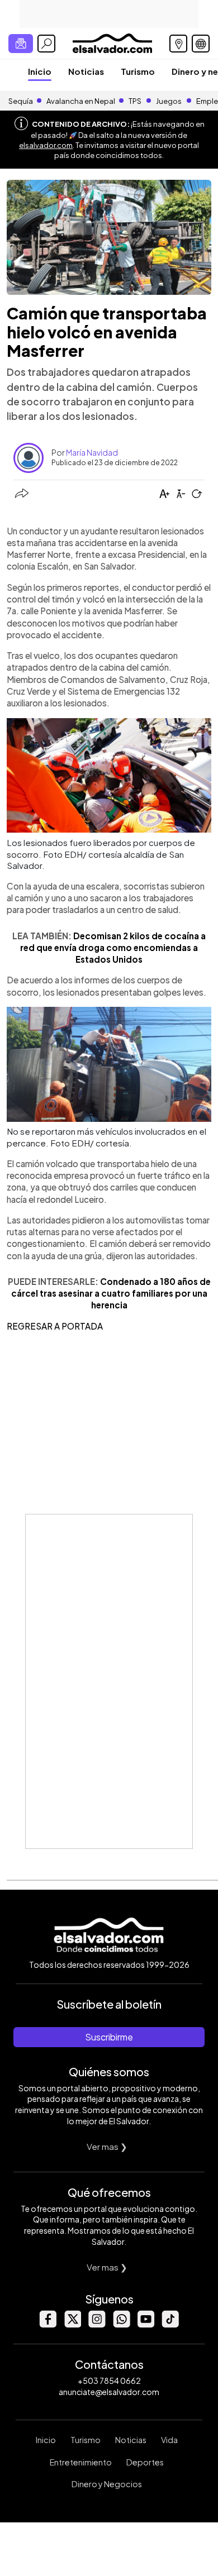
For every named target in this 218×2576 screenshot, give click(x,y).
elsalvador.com (46, 145)
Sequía (21, 101)
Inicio (40, 71)
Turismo (138, 71)
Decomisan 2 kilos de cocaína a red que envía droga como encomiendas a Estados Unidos (113, 948)
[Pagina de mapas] (178, 44)
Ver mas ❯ (107, 2146)
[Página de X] (72, 2324)
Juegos (169, 101)
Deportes (145, 2462)
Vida (169, 2440)
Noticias (86, 71)
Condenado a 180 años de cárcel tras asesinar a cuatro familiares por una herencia (111, 1293)
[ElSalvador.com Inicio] (112, 42)
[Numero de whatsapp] (121, 2324)
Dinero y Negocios (107, 2484)
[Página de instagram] (97, 2324)
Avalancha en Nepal (81, 101)
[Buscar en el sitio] (46, 44)
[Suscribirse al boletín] (21, 44)
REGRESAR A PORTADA (55, 1326)
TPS (135, 101)
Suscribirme (109, 2037)
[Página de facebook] (48, 2324)
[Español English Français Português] (201, 44)
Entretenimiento (81, 2462)
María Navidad (92, 452)
